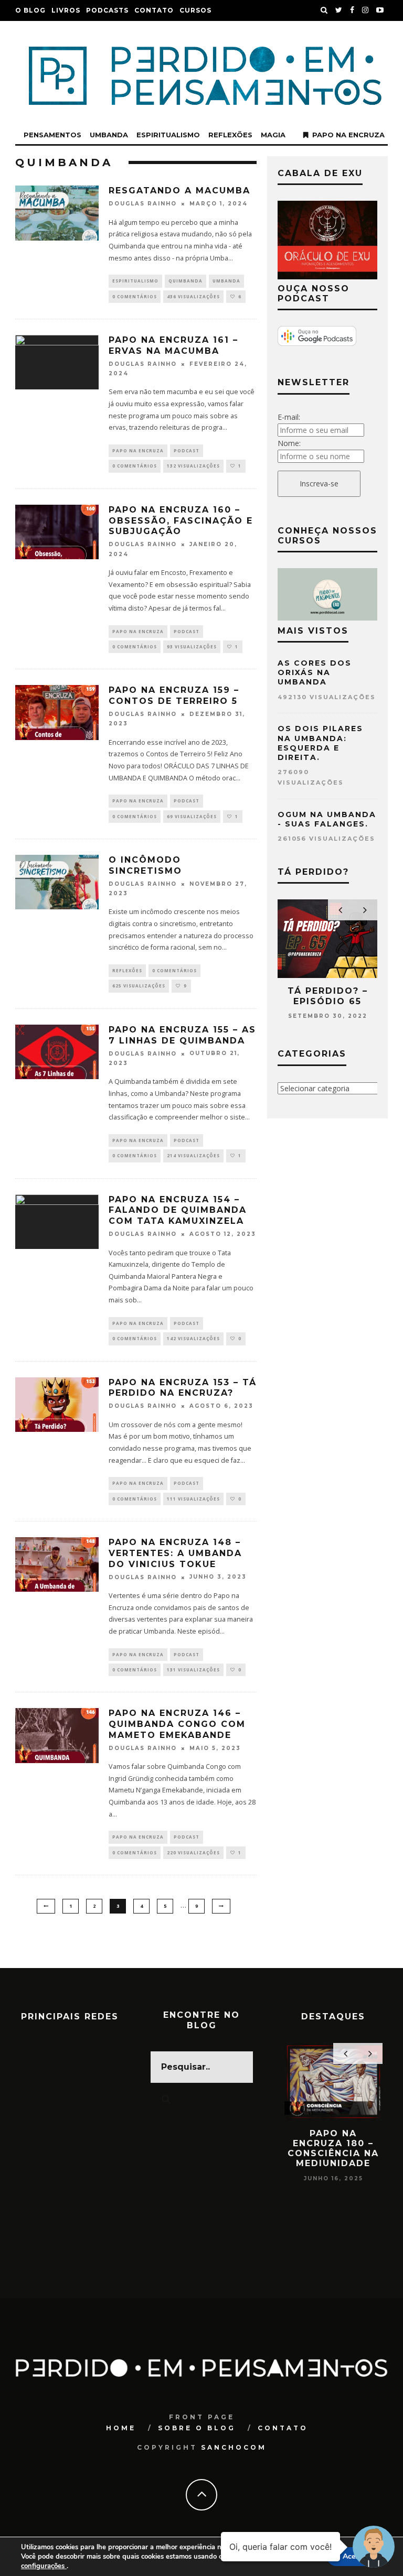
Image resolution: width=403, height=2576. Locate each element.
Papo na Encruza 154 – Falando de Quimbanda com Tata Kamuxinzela (178, 1210)
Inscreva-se (319, 483)
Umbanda (109, 135)
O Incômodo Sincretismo (145, 865)
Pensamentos (52, 135)
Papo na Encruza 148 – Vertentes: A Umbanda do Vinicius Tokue (175, 1553)
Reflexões (230, 135)
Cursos (195, 10)
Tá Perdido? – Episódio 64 (328, 996)
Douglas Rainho (143, 204)
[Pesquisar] (324, 10)
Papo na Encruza (348, 135)
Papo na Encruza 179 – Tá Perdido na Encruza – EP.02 (333, 2149)
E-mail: (289, 417)
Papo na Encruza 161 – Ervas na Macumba (173, 345)
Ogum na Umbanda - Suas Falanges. (327, 819)
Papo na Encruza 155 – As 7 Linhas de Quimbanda (182, 1035)
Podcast (187, 450)
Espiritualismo (168, 135)
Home (121, 2428)
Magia (273, 135)
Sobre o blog (197, 2428)
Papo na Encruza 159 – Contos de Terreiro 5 (174, 695)
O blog (30, 10)
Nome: (289, 443)
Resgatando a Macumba (179, 191)
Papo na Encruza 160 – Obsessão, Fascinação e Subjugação (181, 521)
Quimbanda (185, 281)
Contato (154, 10)
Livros (66, 10)
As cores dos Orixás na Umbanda (315, 672)
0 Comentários (135, 296)
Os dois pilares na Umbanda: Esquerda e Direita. (320, 743)
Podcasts (107, 10)
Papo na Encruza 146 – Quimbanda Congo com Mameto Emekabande (177, 1724)
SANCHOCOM (234, 2447)
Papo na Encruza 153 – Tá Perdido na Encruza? (183, 1388)
